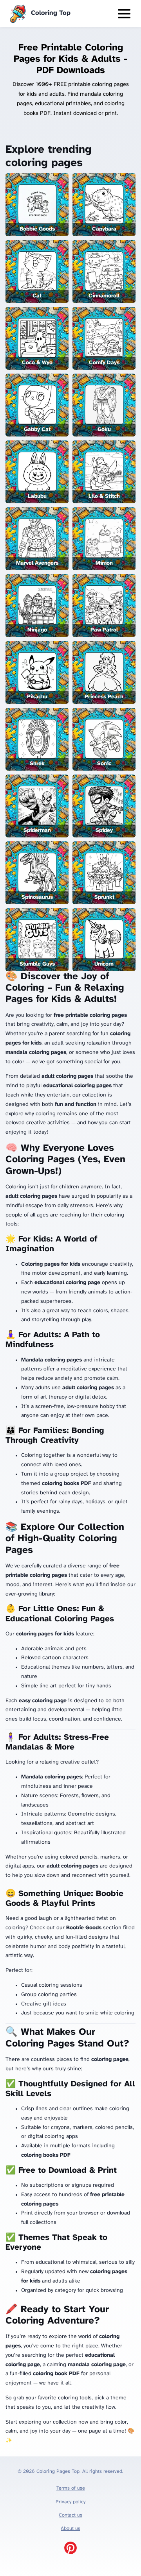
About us (70, 2529)
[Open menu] (124, 14)
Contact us (70, 2515)
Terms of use (71, 2488)
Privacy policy (70, 2502)
